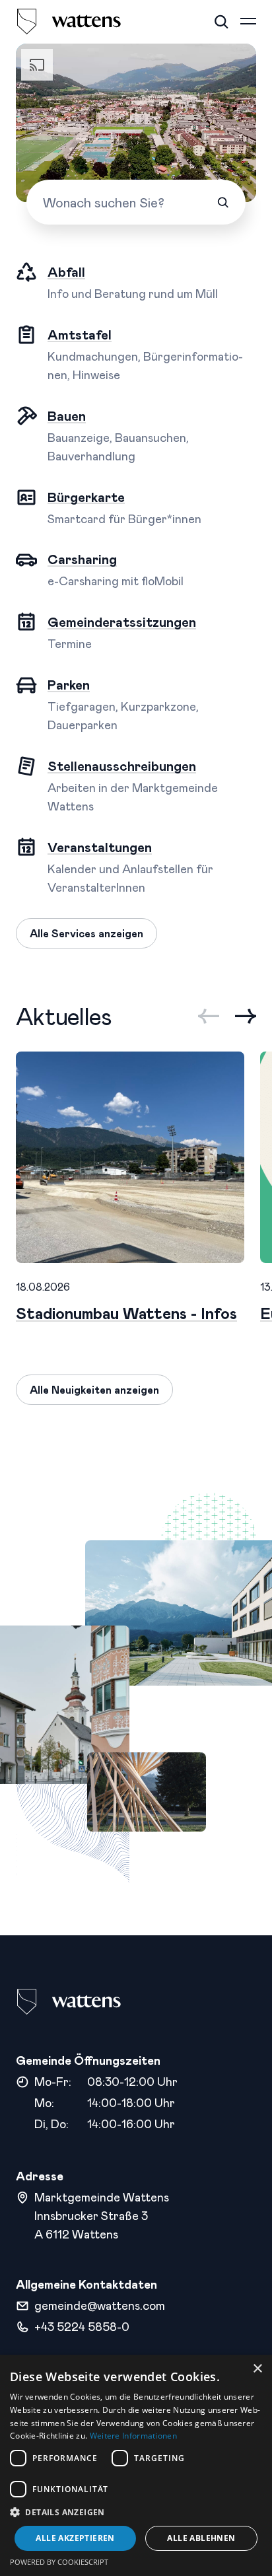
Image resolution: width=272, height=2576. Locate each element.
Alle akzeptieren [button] (75, 2538)
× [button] (257, 2369)
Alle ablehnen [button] (201, 2538)
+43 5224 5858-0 (82, 2326)
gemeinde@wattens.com (100, 2305)
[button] (136, 2512)
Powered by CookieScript (59, 2562)
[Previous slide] (209, 1016)
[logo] (69, 22)
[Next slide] (246, 1016)
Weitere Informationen (133, 2436)
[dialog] (136, 2465)
